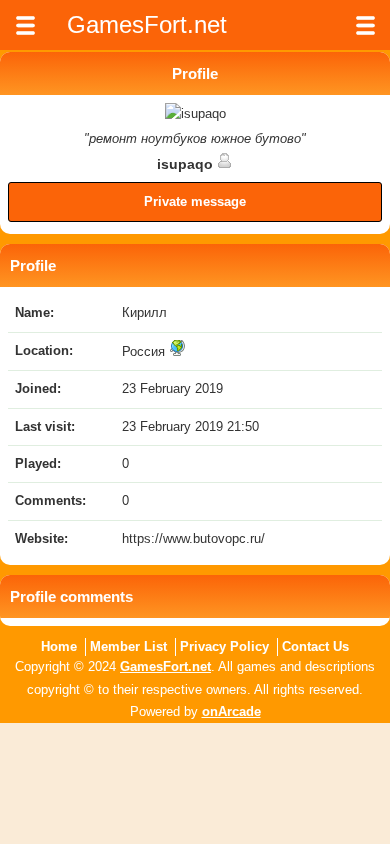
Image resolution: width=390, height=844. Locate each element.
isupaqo (187, 164)
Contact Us (315, 646)
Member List (128, 646)
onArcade (231, 711)
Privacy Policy (224, 646)
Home (59, 646)
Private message (195, 201)
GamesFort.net (165, 666)
